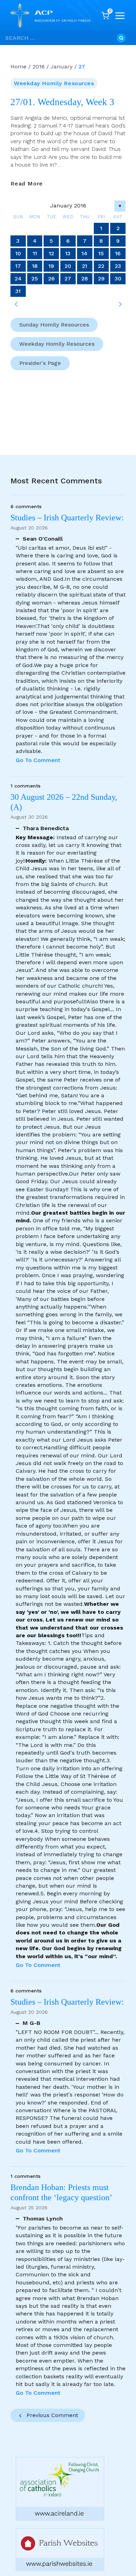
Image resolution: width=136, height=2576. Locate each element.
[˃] (120, 304)
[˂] (16, 304)
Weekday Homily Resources (54, 83)
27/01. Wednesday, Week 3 (62, 102)
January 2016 (68, 206)
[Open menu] (120, 16)
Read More (27, 184)
